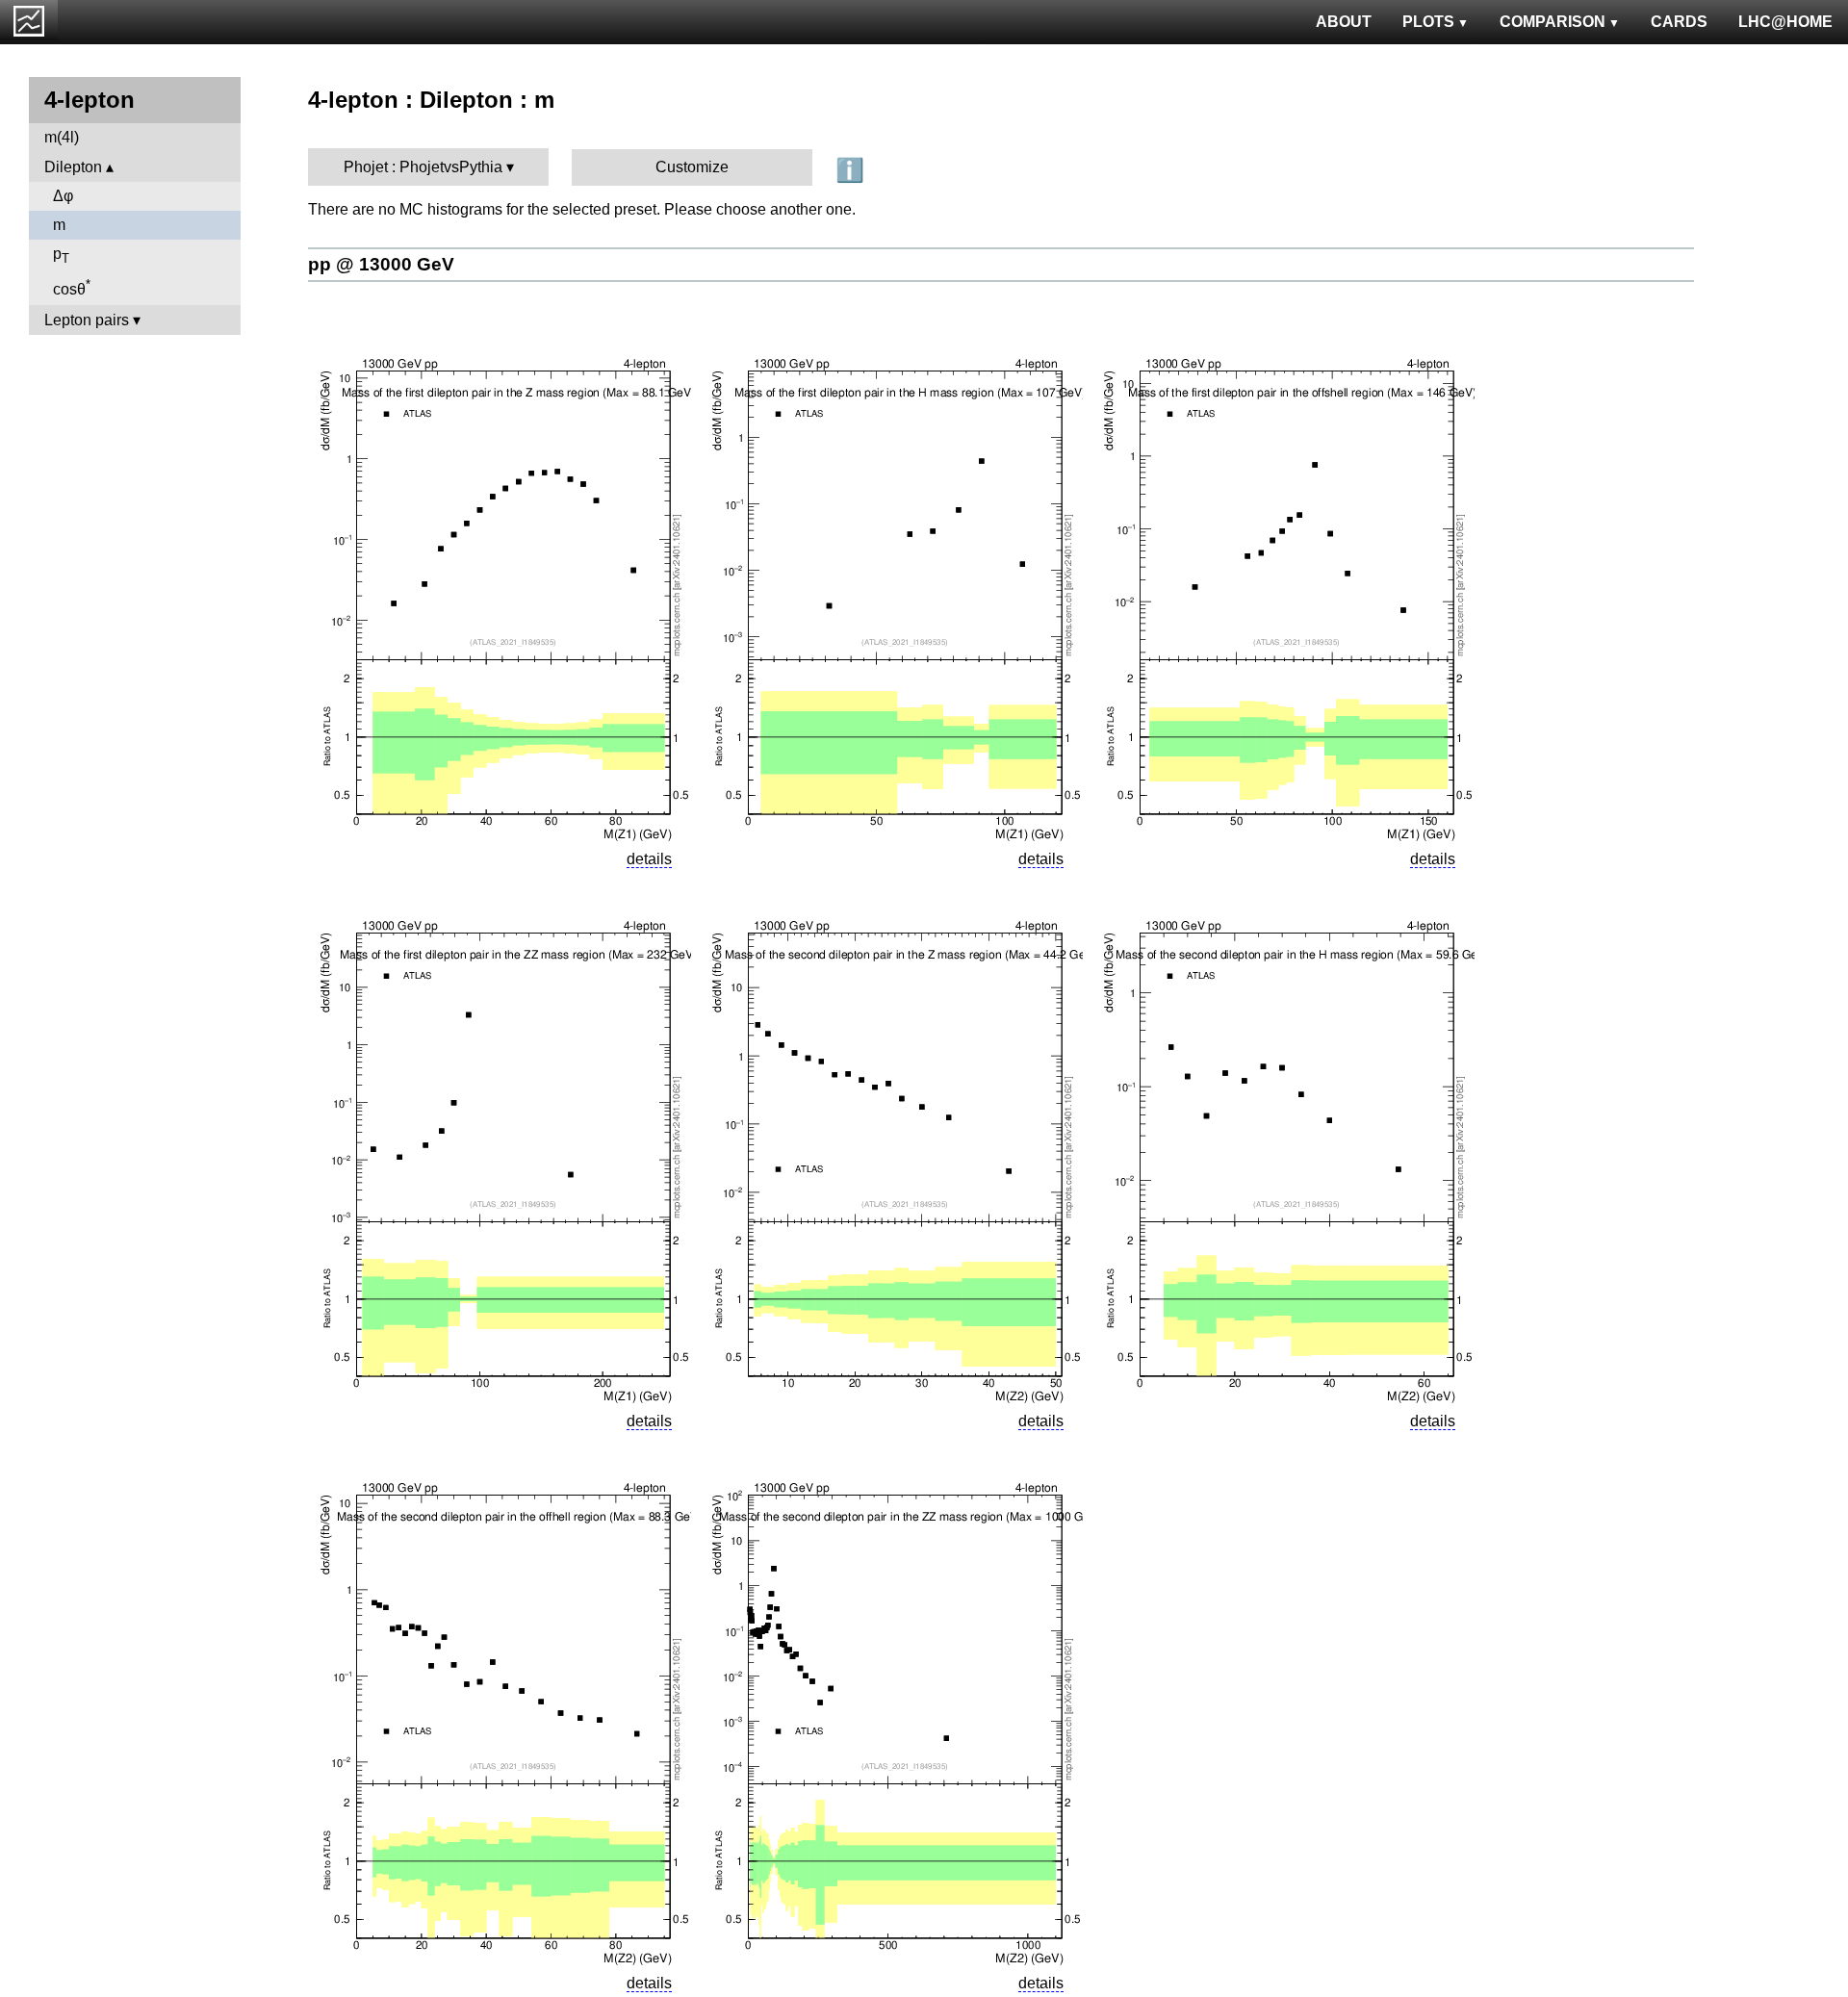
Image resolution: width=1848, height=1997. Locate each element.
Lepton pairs (87, 320)
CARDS (1679, 22)
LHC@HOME (1785, 22)
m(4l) (62, 137)
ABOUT (1344, 22)
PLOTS (1428, 22)
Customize (692, 167)
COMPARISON (1553, 22)
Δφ (63, 196)
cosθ (72, 287)
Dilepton (73, 167)
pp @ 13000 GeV (381, 264)
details (649, 859)
